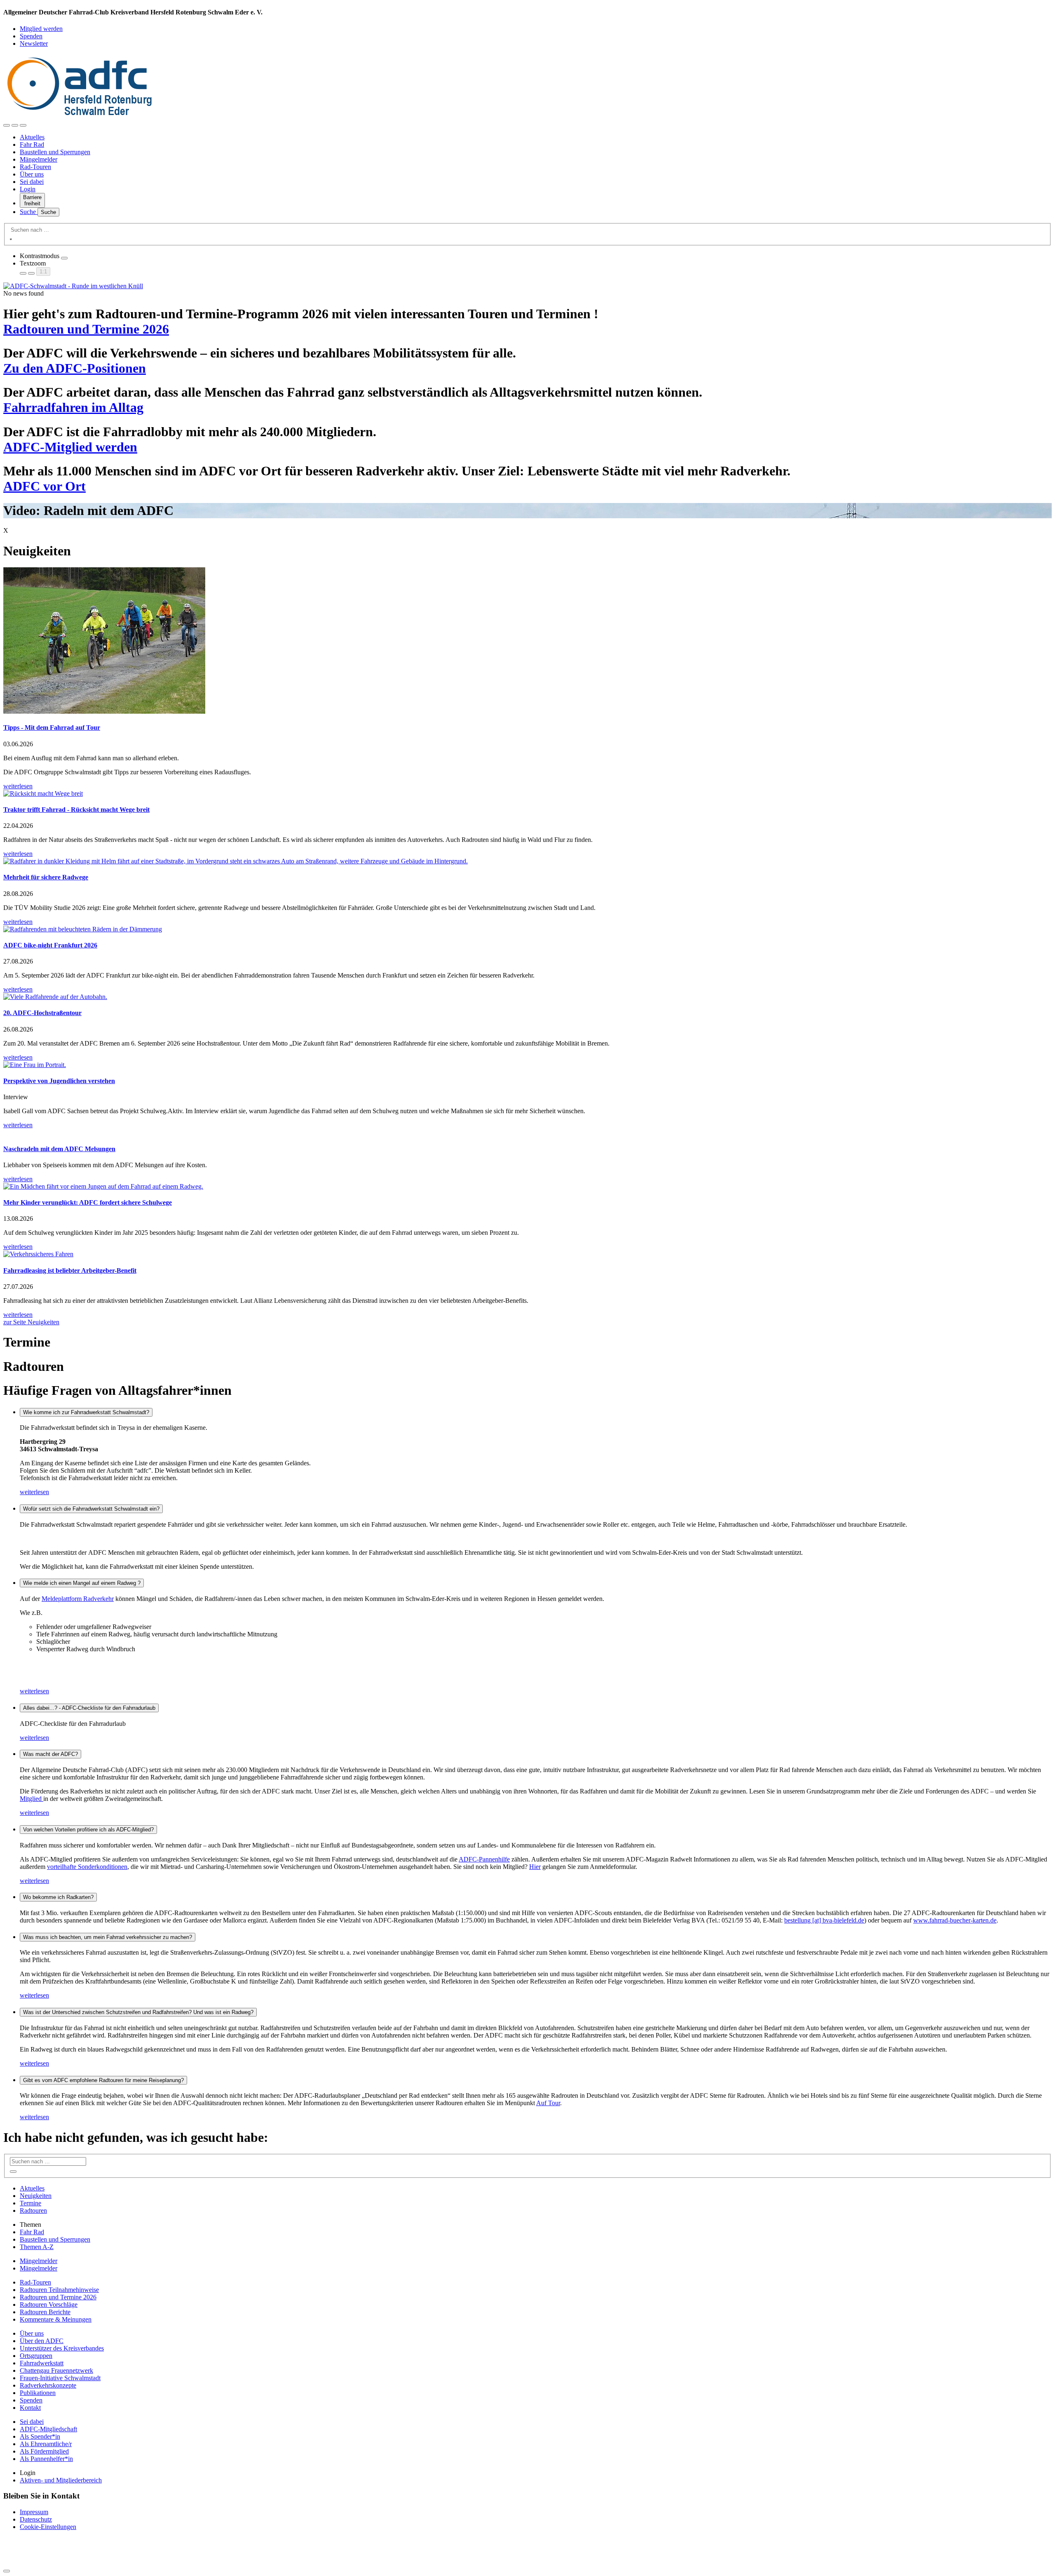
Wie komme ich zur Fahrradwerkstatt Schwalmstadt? (86, 1412)
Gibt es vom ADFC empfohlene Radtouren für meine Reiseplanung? (103, 2080)
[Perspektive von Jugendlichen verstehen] (527, 1065)
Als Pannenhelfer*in (46, 2459)
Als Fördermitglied (44, 2451)
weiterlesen (34, 1492)
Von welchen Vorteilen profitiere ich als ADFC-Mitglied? (88, 1830)
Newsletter (34, 43)
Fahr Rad (32, 145)
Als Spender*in (40, 2436)
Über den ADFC (42, 2341)
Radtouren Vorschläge (49, 2305)
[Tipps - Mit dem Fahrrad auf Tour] (527, 641)
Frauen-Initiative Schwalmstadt (60, 2378)
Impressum (34, 2512)
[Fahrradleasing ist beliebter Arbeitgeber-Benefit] (527, 1254)
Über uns (32, 174)
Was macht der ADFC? (50, 1754)
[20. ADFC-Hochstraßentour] (527, 997)
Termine (30, 2203)
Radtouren (33, 2211)
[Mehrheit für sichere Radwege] (527, 861)
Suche (29, 212)
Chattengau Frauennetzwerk (56, 2370)
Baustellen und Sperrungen (55, 152)
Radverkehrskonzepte (48, 2385)
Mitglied (32, 1799)
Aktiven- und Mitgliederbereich (61, 2480)
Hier (535, 1867)
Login (28, 189)
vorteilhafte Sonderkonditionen (87, 1867)
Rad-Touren (35, 167)
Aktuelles (32, 137)
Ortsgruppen (36, 2356)
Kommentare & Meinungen (56, 2319)
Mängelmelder (39, 159)
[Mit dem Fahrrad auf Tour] (527, 286)
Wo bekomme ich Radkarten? (58, 1897)
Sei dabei (32, 182)
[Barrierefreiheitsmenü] (7, 125)
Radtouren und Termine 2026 (58, 2297)
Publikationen (38, 2393)
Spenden (31, 36)
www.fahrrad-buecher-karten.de (955, 1920)
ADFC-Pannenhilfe (484, 1859)
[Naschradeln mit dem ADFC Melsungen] (527, 1133)
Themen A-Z (37, 2247)
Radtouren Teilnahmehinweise (59, 2290)
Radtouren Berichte (45, 2312)
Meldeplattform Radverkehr (78, 1599)
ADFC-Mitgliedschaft (48, 2429)
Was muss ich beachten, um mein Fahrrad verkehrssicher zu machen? (108, 1937)
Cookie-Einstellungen (48, 2527)
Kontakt (30, 2408)
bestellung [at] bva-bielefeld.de (824, 1920)
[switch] (64, 258)
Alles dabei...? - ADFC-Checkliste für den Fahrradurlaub (89, 1708)
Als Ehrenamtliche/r (46, 2444)
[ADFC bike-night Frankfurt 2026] (527, 929)
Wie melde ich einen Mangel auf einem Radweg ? (82, 1583)
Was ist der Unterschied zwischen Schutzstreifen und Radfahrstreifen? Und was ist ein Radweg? (138, 2012)
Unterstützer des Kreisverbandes (62, 2348)
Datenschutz (36, 2519)
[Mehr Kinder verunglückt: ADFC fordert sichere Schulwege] (527, 1187)
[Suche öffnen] (15, 125)
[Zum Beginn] (7, 2571)
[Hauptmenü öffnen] (23, 125)
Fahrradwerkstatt (42, 2363)
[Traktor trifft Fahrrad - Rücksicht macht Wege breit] (527, 794)
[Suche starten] (11, 239)
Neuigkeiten (36, 2196)
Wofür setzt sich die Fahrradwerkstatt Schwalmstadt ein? (91, 1509)
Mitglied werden (41, 29)
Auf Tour (548, 2103)
